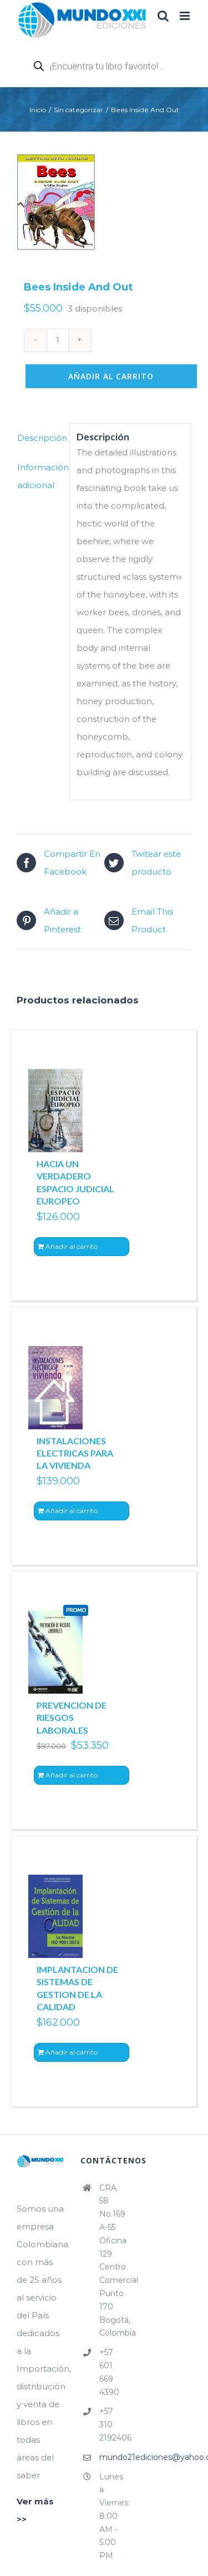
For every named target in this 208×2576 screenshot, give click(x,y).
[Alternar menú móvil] (186, 16)
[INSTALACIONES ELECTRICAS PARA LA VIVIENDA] (55, 1388)
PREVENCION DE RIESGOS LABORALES (72, 1718)
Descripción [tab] (40, 438)
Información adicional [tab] (40, 476)
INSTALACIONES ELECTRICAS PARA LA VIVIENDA (75, 1453)
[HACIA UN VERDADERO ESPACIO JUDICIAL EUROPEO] (55, 1111)
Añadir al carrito (111, 376)
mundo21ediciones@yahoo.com (113, 2457)
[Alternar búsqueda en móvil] (163, 16)
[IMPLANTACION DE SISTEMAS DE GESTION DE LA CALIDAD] (55, 1916)
